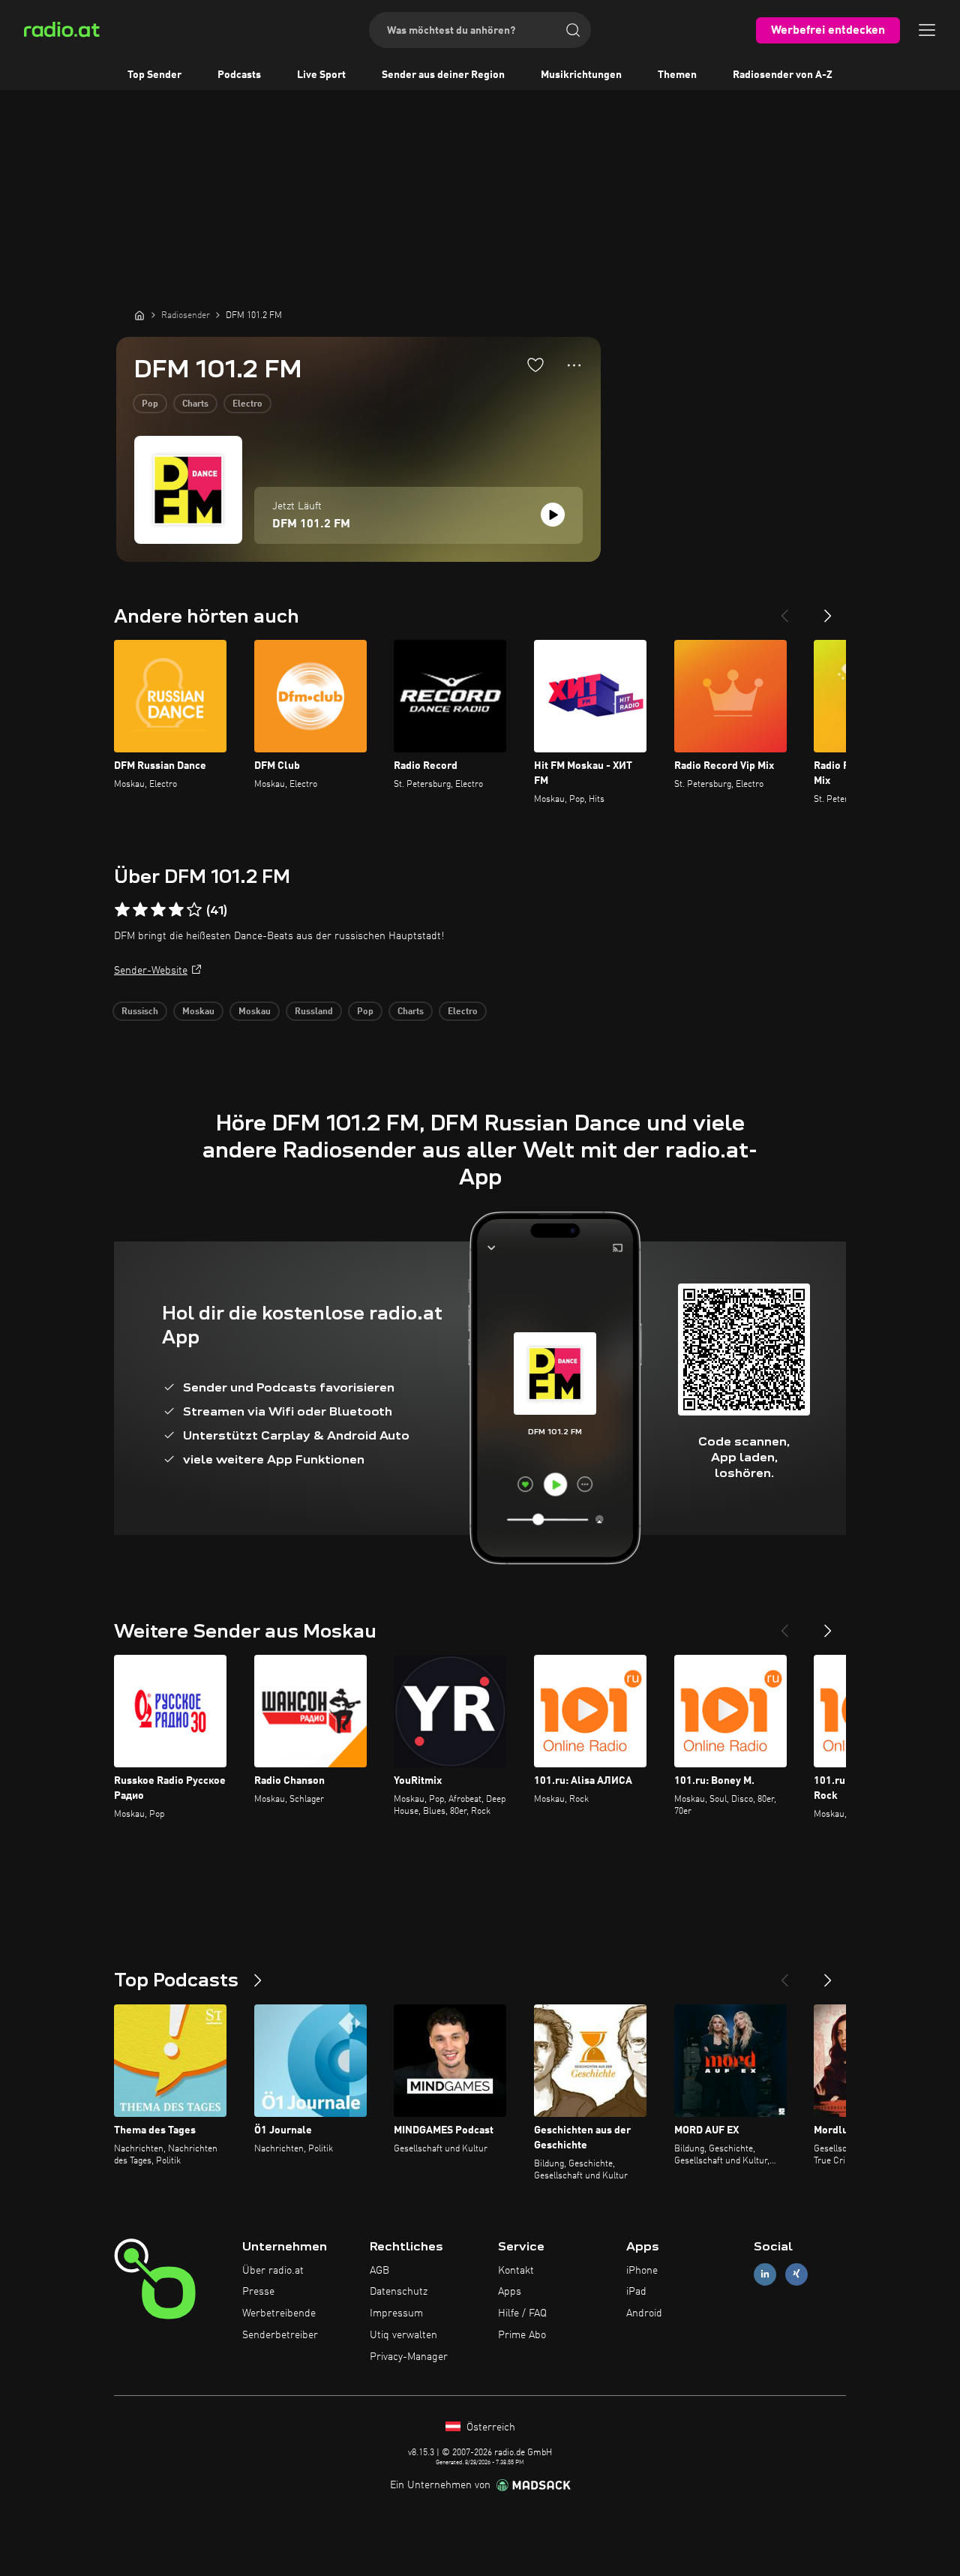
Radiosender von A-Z (783, 75)
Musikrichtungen (581, 75)
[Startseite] (139, 315)
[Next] (828, 610)
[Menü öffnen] (927, 30)
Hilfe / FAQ (522, 2313)
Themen (677, 75)
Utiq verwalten (403, 2335)
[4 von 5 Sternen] (176, 910)
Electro (247, 404)
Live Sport (321, 75)
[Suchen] (573, 30)
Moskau (198, 1012)
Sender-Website (151, 971)
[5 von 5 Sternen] (194, 910)
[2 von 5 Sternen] (140, 910)
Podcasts (239, 75)
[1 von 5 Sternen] (122, 910)
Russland (314, 1012)
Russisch (140, 1012)
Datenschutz (399, 2292)
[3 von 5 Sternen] (158, 910)
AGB (379, 2271)
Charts (195, 404)
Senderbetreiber (280, 2335)
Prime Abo (522, 2335)
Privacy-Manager (409, 2357)
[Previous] (784, 610)
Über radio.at (273, 2271)
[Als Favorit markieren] (535, 365)
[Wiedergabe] (553, 515)
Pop (150, 404)
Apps (510, 2292)
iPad (636, 2292)
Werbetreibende (279, 2313)
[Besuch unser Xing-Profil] (796, 2274)
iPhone (642, 2271)
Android (644, 2313)
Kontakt (516, 2271)
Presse (258, 2292)
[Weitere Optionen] (574, 365)
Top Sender (154, 75)
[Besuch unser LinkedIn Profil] (765, 2274)
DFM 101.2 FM (311, 524)
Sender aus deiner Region (443, 75)
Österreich (489, 2427)
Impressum (396, 2313)
